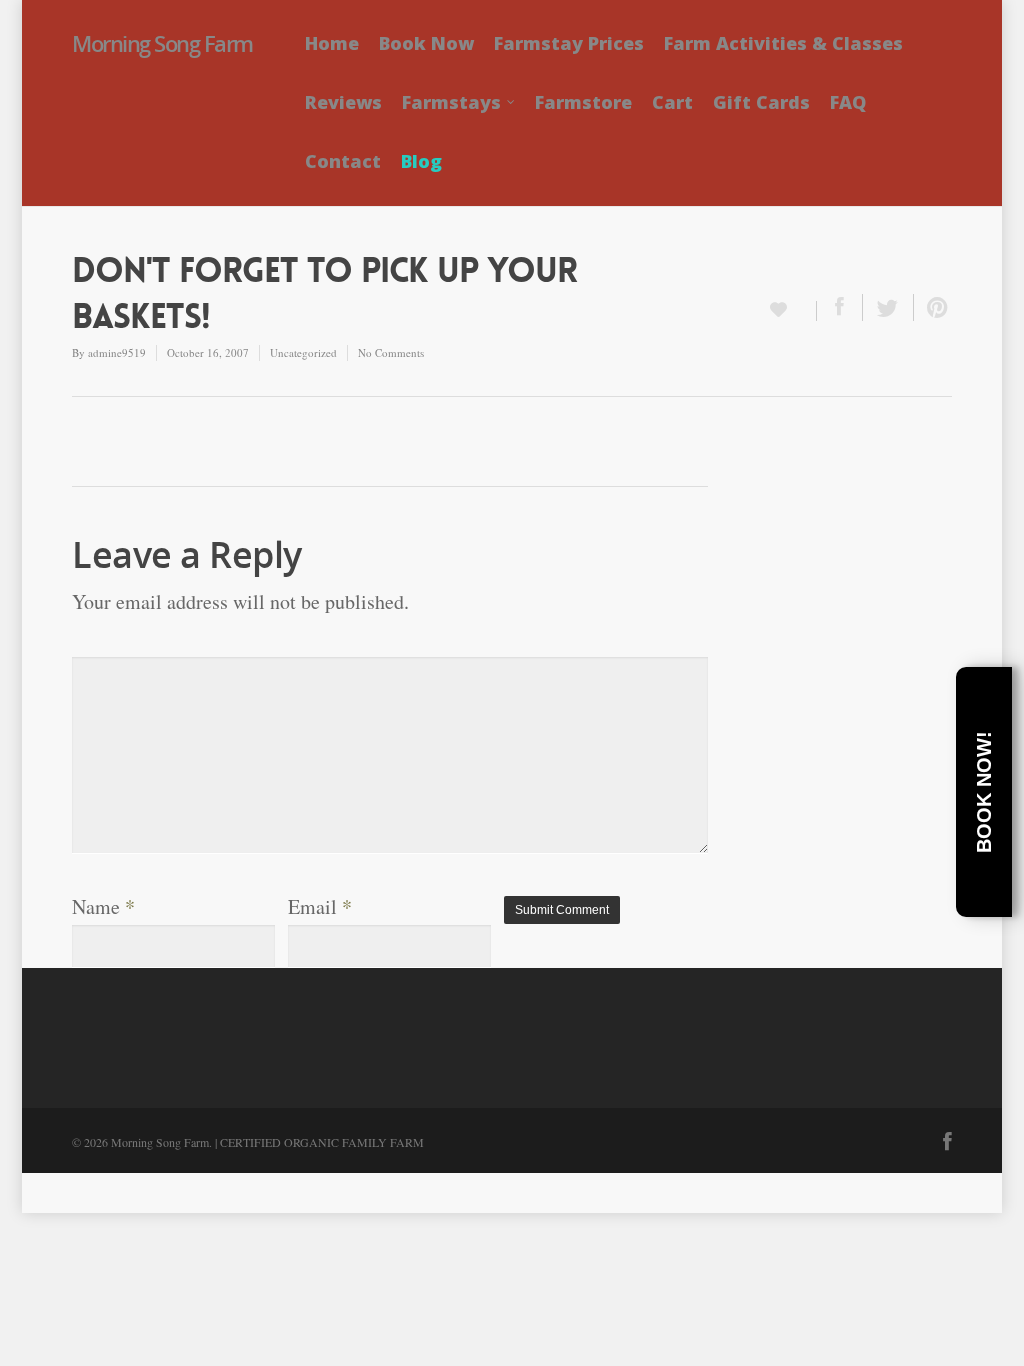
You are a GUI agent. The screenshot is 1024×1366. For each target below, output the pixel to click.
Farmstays (451, 102)
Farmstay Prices (569, 43)
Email (320, 906)
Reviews (343, 102)
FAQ (848, 102)
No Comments (391, 352)
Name (103, 906)
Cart (672, 102)
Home (332, 43)
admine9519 (117, 352)
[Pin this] (933, 307)
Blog (421, 161)
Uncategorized (303, 352)
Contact (343, 161)
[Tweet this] (888, 307)
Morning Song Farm (162, 43)
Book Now (426, 43)
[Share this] (840, 307)
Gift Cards (761, 102)
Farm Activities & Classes (783, 43)
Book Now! (984, 792)
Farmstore (583, 102)
